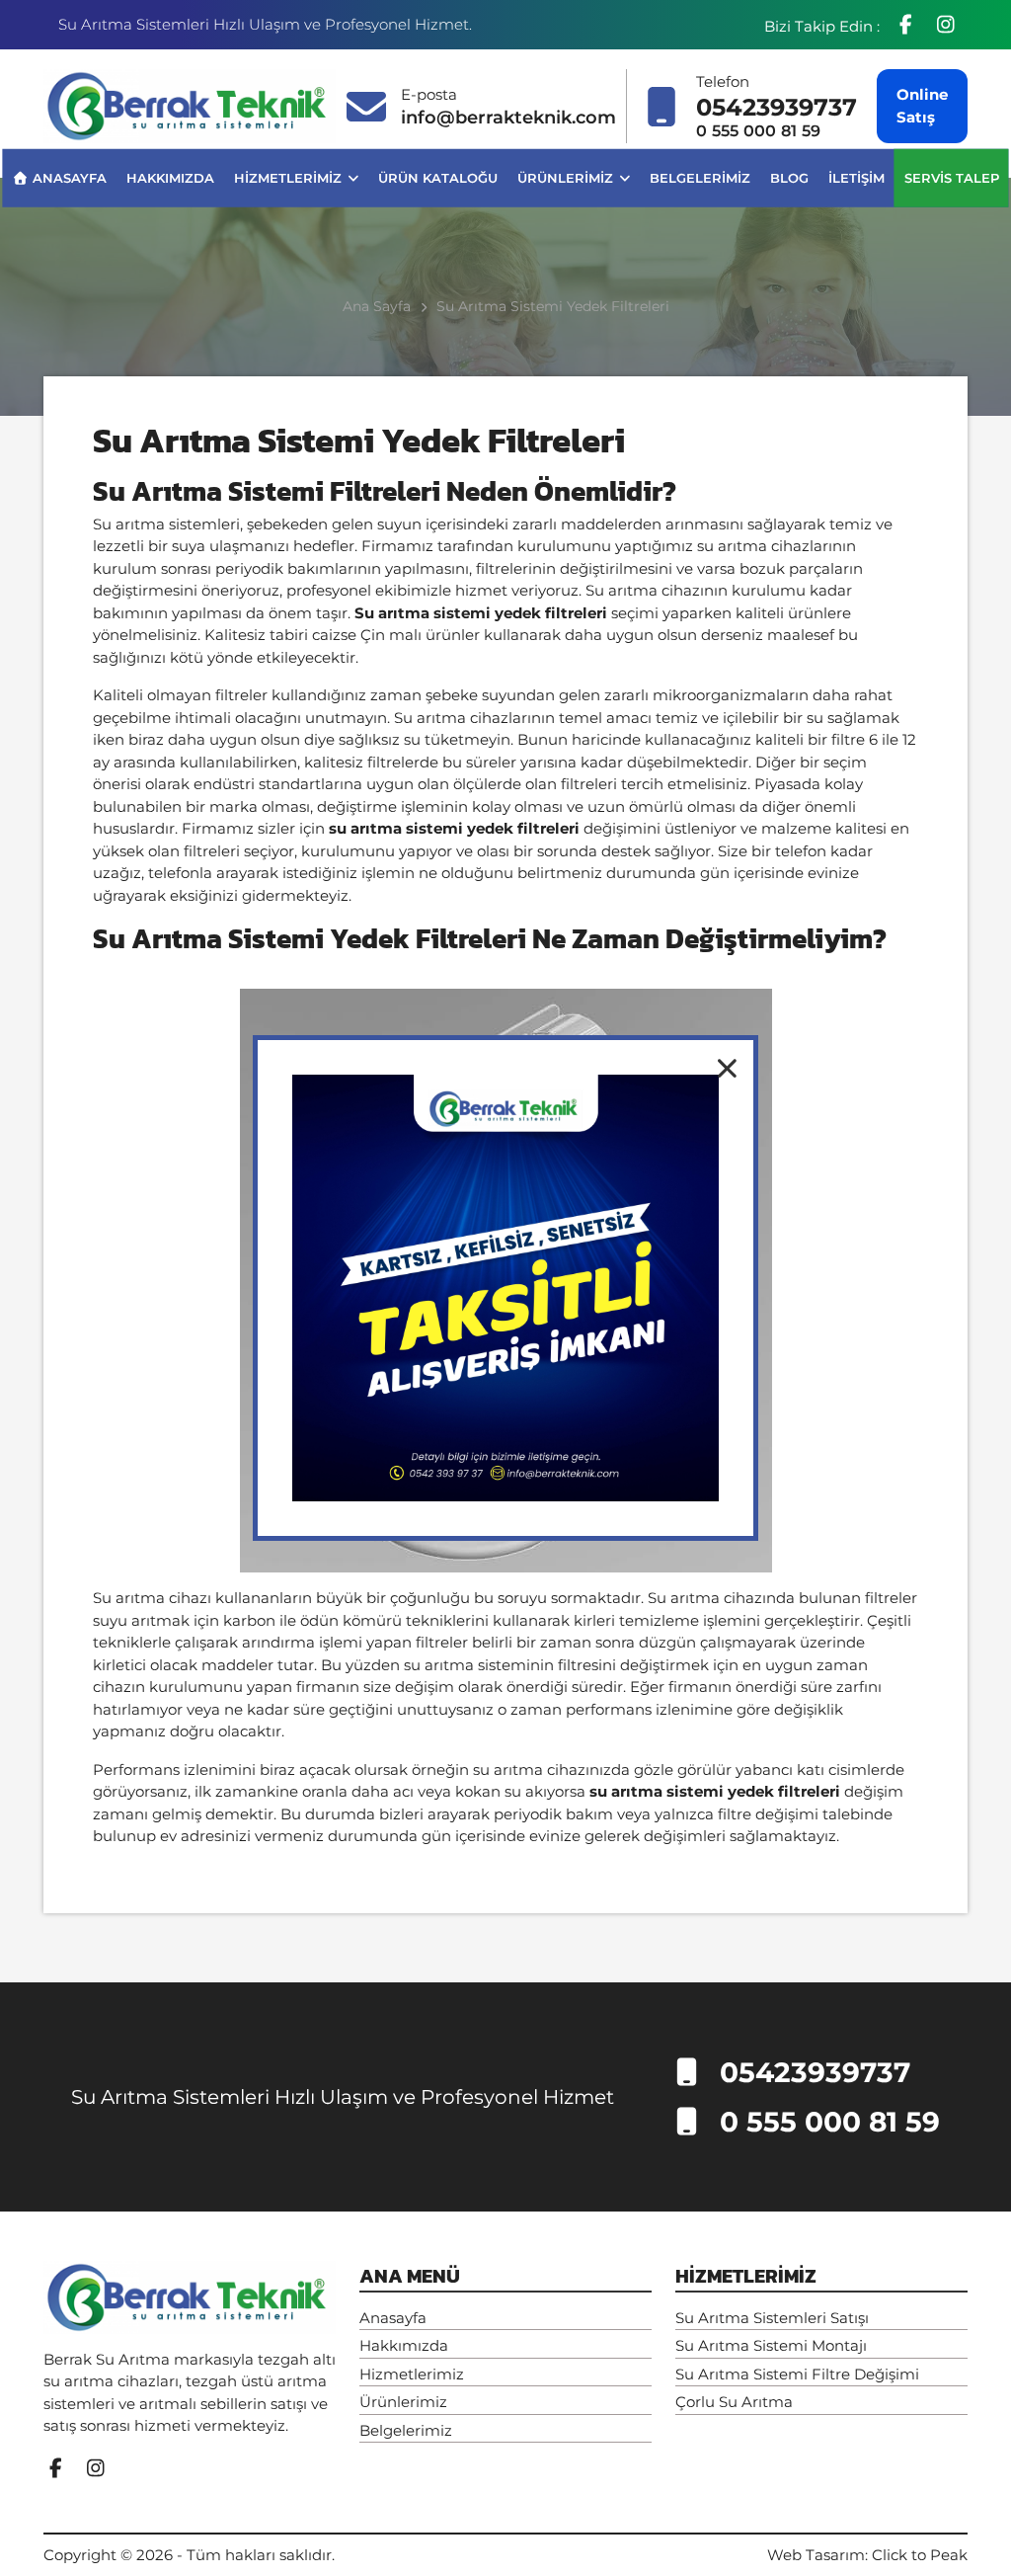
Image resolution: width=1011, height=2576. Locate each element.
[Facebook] (908, 25)
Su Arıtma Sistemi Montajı (771, 2345)
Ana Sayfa (377, 306)
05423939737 (777, 107)
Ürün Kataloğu (438, 177)
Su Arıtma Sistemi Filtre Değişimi (797, 2374)
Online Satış (922, 106)
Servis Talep (952, 177)
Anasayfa (67, 177)
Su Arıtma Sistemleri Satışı (772, 2318)
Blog (789, 177)
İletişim (856, 177)
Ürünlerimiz (567, 177)
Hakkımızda (170, 177)
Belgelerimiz (700, 177)
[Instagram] (945, 25)
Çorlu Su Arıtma (734, 2402)
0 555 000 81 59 (759, 131)
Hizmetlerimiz (290, 177)
